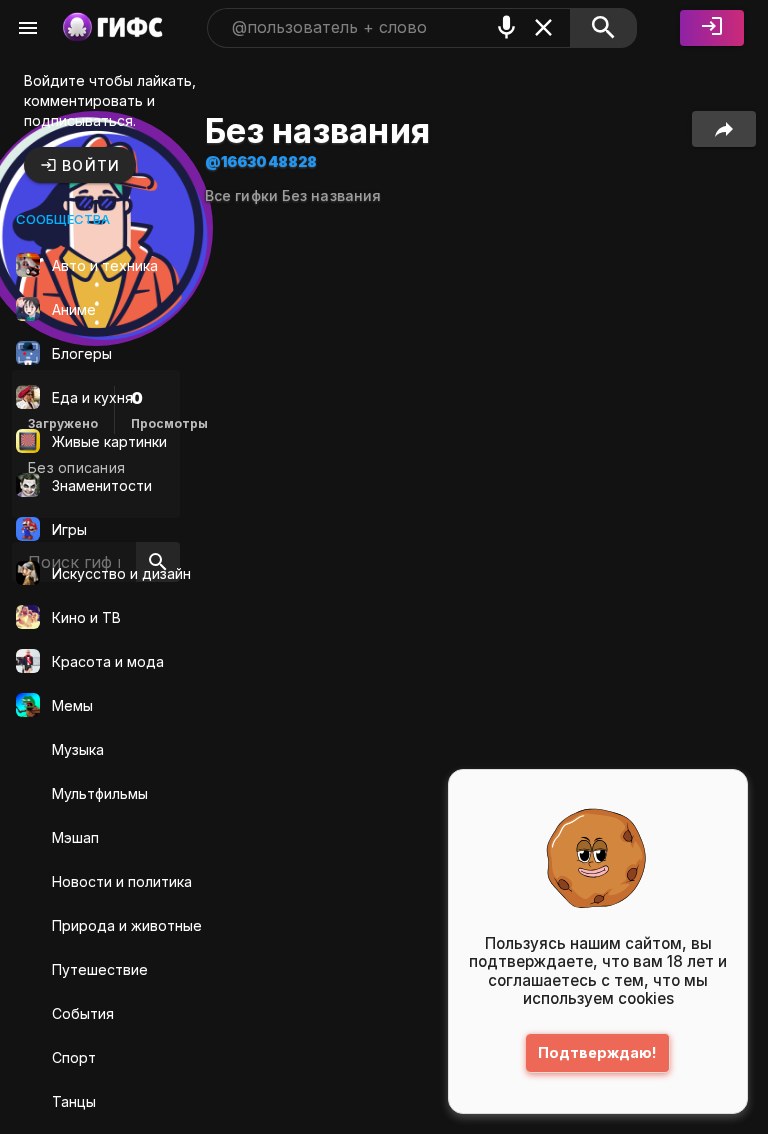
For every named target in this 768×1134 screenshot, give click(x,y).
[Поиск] (603, 28)
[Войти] (712, 28)
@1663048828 (261, 161)
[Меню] (28, 28)
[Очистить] (543, 27)
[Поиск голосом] (506, 27)
